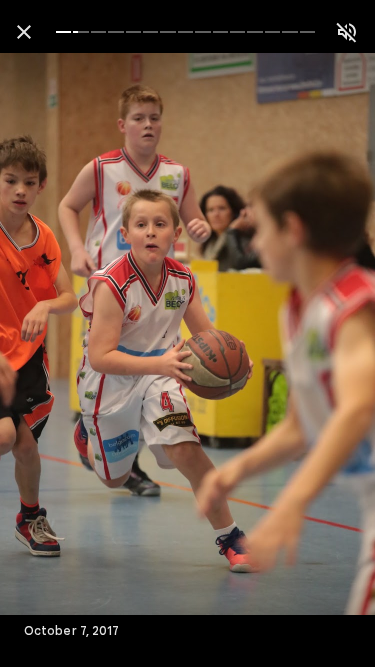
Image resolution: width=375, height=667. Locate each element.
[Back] (24, 32)
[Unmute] (347, 32)
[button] (56, 334)
